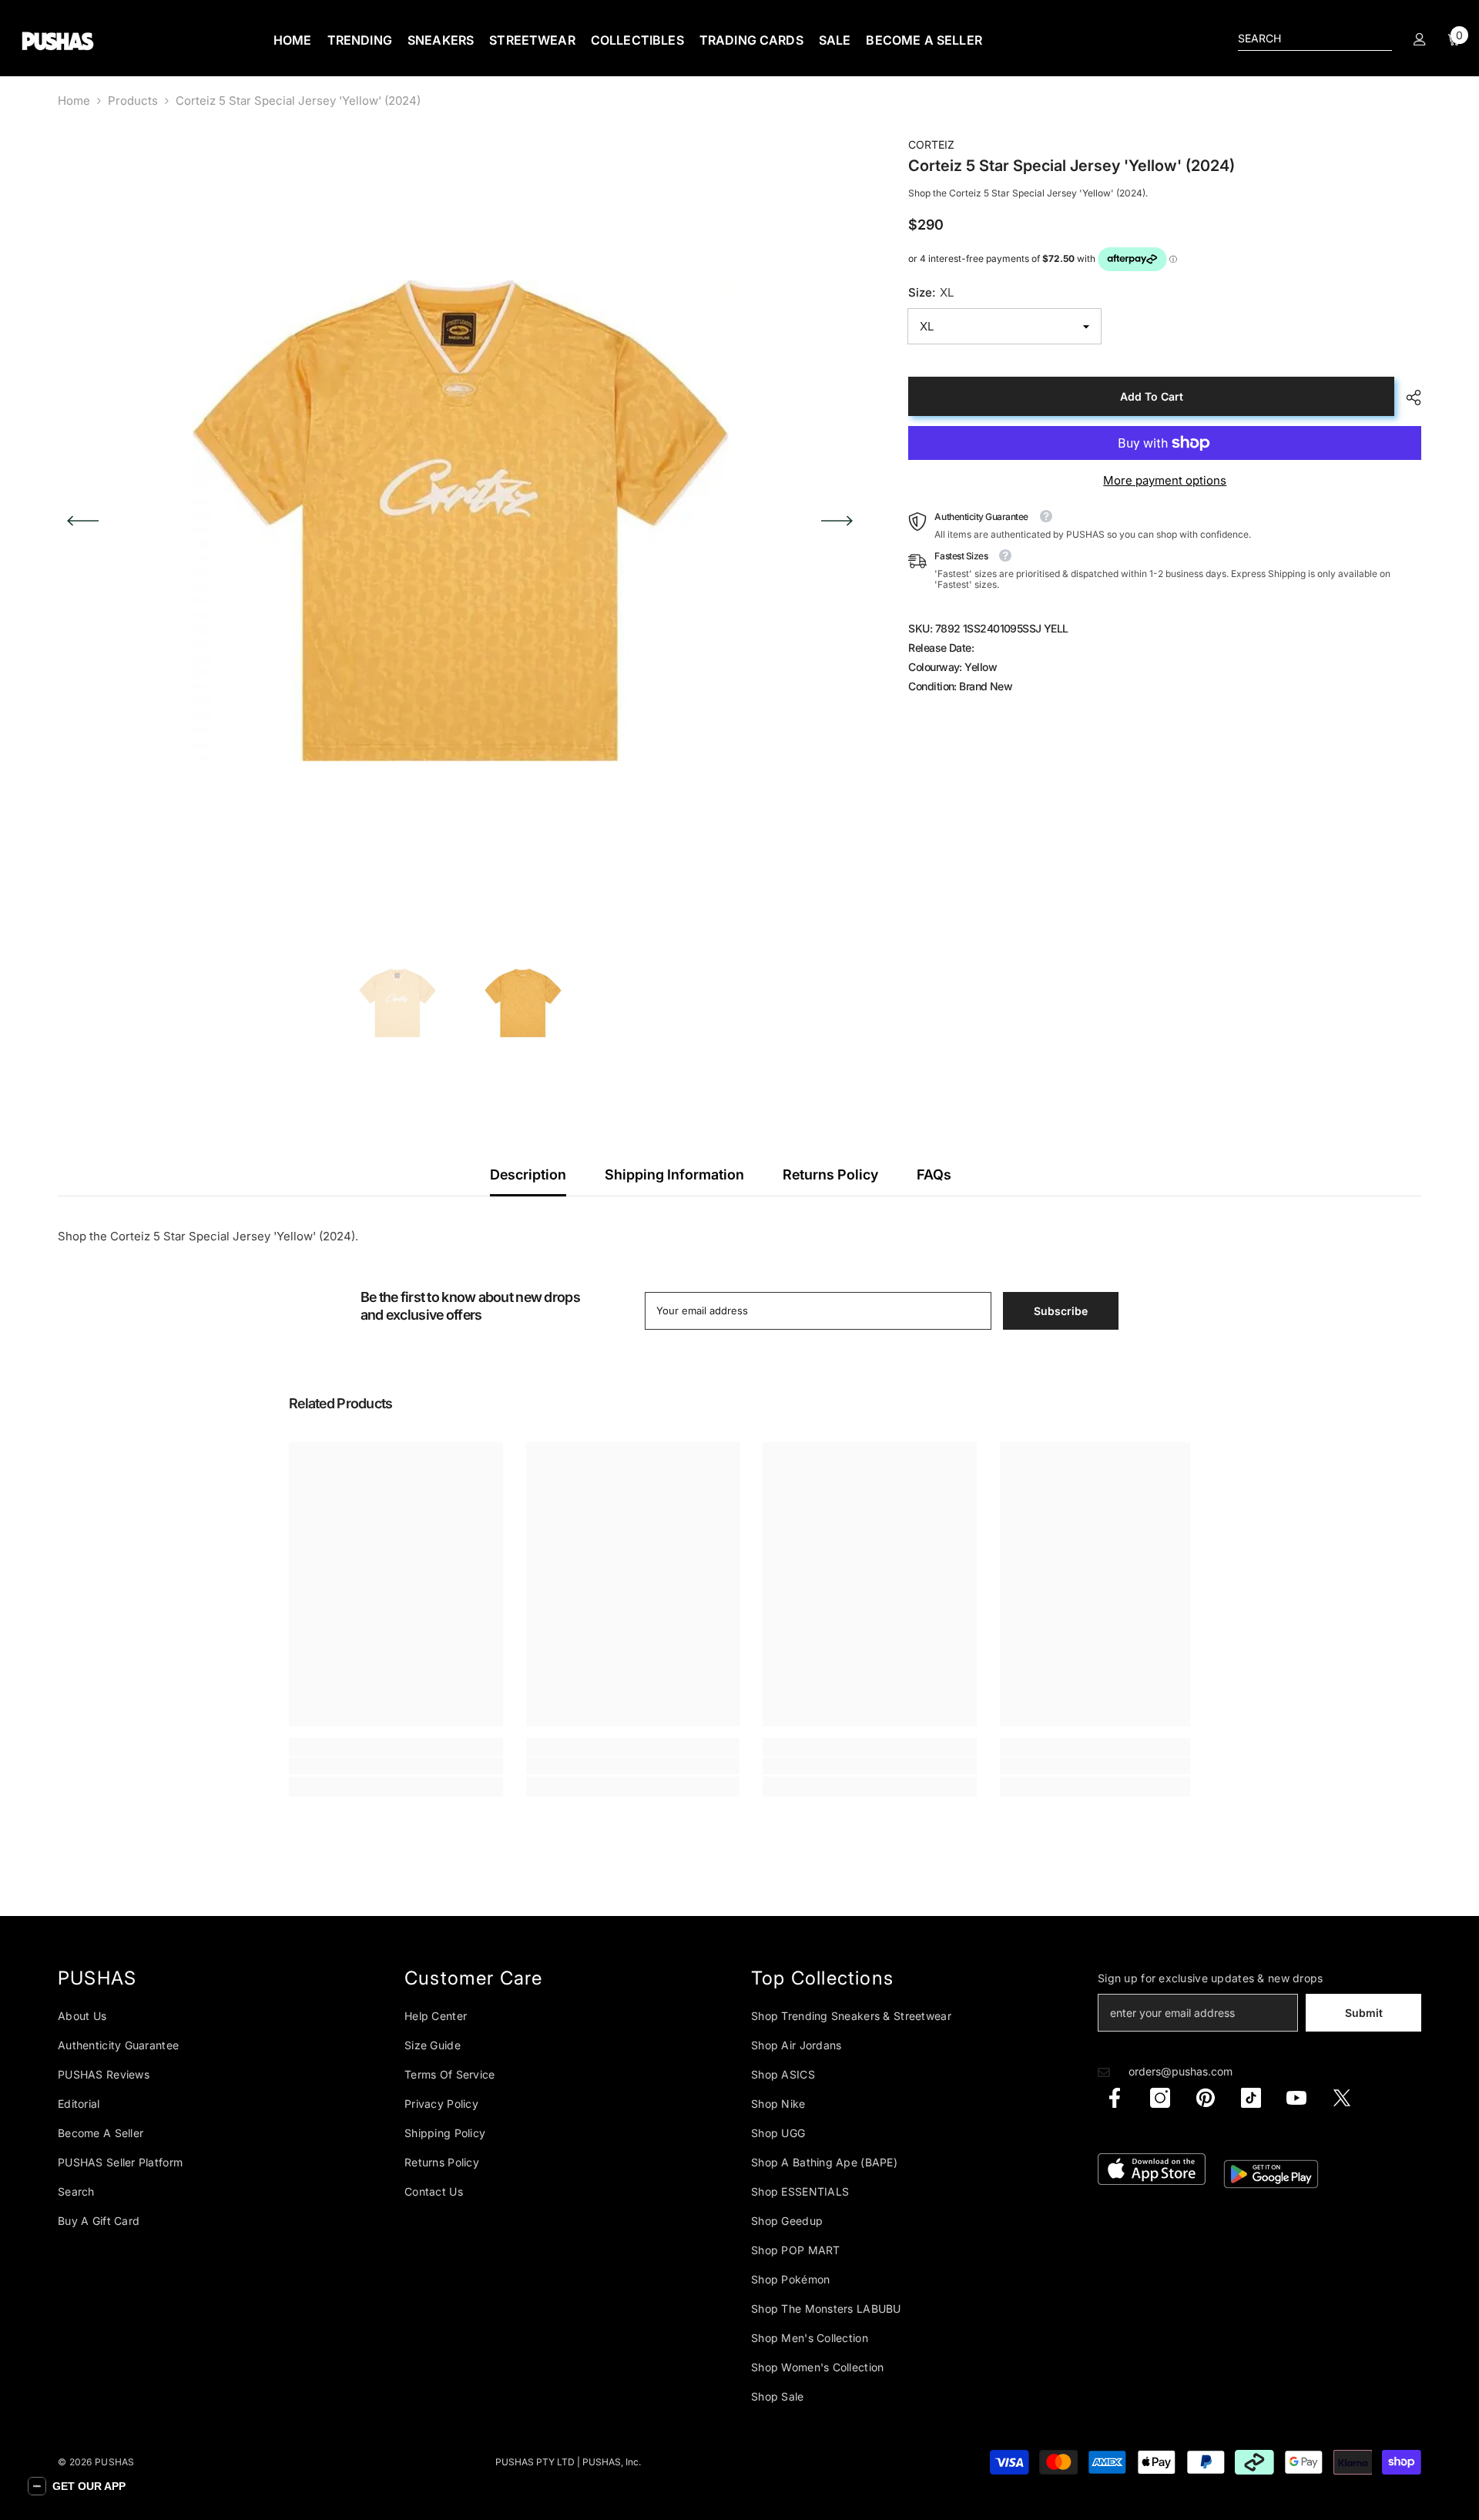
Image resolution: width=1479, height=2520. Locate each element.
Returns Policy (830, 1174)
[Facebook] (1115, 2098)
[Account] (1420, 39)
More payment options (1165, 480)
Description (528, 1174)
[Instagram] (1160, 2098)
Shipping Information (674, 1174)
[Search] (1315, 39)
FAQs (934, 1174)
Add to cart (1152, 396)
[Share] (1408, 398)
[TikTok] (1251, 2098)
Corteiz (931, 144)
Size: (931, 292)
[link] (396, 1766)
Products (133, 101)
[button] (83, 521)
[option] (460, 521)
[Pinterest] (1206, 2098)
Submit (1364, 2013)
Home (74, 101)
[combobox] (1303, 39)
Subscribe (1061, 1311)
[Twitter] (1342, 2098)
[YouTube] (1296, 2098)
